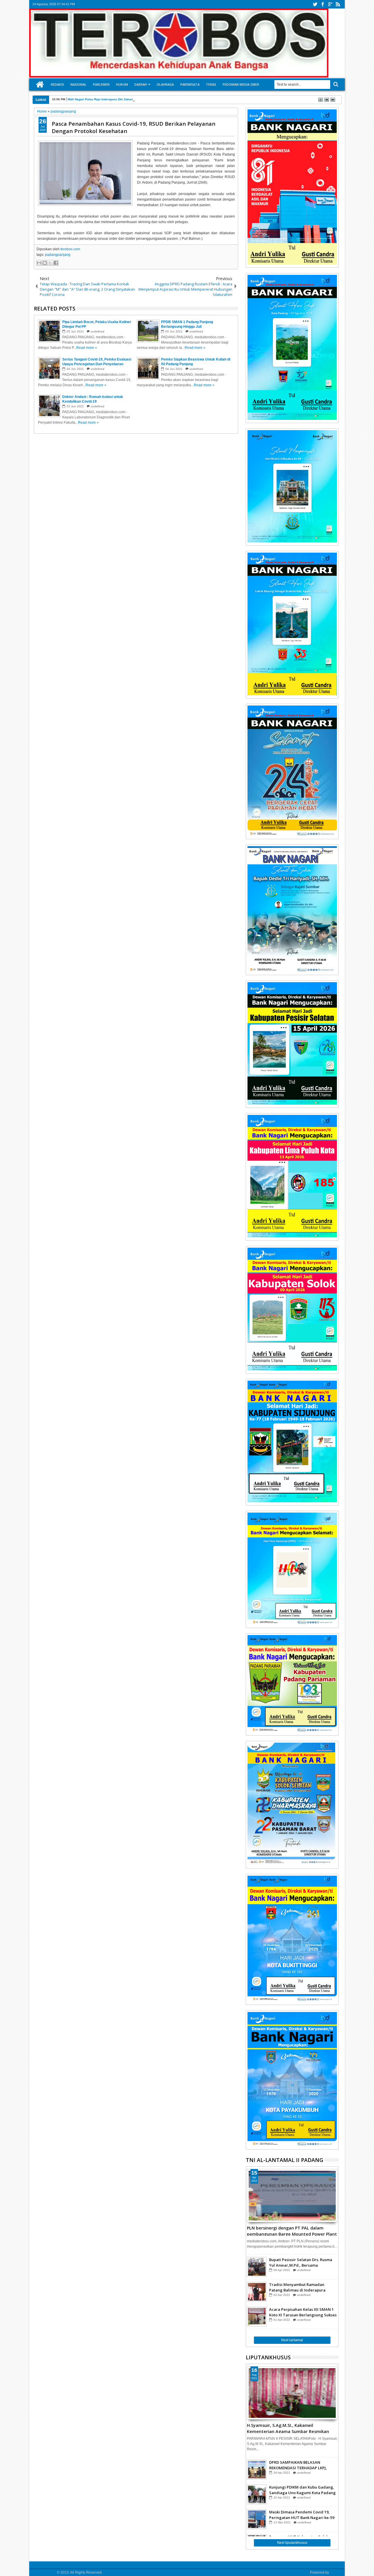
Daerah (141, 84)
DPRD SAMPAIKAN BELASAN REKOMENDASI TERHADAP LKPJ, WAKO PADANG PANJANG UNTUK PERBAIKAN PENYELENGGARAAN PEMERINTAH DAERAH (300, 2465)
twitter (315, 4)
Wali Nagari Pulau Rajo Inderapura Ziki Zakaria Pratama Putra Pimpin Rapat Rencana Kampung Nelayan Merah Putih (151, 99)
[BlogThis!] (45, 263)
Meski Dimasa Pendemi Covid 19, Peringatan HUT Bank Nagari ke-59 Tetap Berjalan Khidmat (302, 2515)
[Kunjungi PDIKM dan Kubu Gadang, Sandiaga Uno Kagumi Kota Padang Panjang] (257, 2494)
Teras (211, 84)
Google (336, 2572)
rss (338, 4)
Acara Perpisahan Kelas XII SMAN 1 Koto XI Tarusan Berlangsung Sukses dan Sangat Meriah (303, 2312)
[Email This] (39, 263)
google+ (330, 4)
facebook (323, 4)
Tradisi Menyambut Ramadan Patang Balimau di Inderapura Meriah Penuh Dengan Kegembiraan (297, 2287)
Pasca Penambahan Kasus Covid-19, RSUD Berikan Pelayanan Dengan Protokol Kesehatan (134, 127)
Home (40, 85)
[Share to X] (50, 263)
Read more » (87, 348)
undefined (97, 331)
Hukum (122, 84)
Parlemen (101, 84)
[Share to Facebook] (56, 263)
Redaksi (57, 84)
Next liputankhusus (292, 2543)
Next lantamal (292, 2340)
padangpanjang (58, 255)
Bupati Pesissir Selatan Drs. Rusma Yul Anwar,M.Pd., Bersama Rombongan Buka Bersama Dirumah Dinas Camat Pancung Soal (302, 2262)
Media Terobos (44, 2572)
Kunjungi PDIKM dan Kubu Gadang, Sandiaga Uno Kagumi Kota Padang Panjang (302, 2490)
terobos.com (70, 249)
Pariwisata (190, 84)
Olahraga (165, 84)
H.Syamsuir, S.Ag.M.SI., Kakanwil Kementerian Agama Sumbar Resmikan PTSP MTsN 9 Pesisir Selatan (288, 2428)
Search (335, 84)
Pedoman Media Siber (241, 84)
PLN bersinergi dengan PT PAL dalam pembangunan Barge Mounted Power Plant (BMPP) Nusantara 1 (292, 2230)
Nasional (78, 84)
